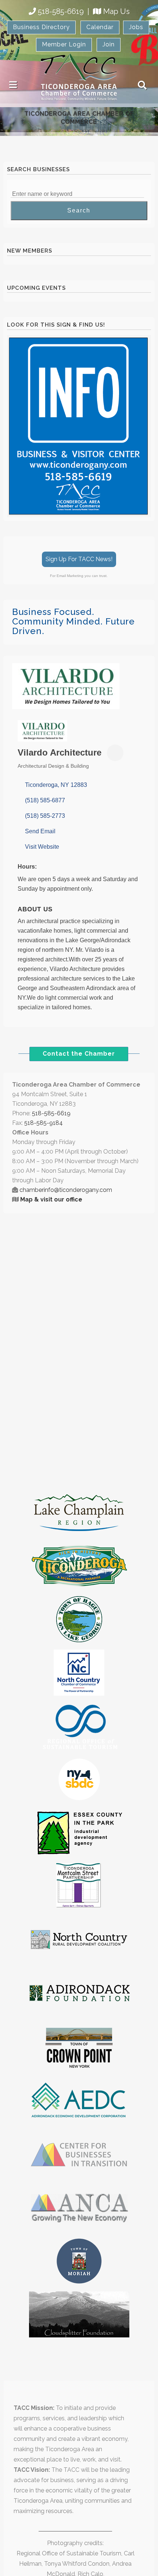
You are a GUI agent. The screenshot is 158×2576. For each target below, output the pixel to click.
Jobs (136, 27)
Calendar (100, 27)
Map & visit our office (51, 1199)
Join (109, 44)
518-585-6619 (61, 11)
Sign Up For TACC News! (79, 559)
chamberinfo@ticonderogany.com (66, 1190)
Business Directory (41, 27)
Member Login (64, 44)
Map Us (116, 11)
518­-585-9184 (44, 1123)
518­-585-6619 (51, 1113)
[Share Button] (115, 753)
